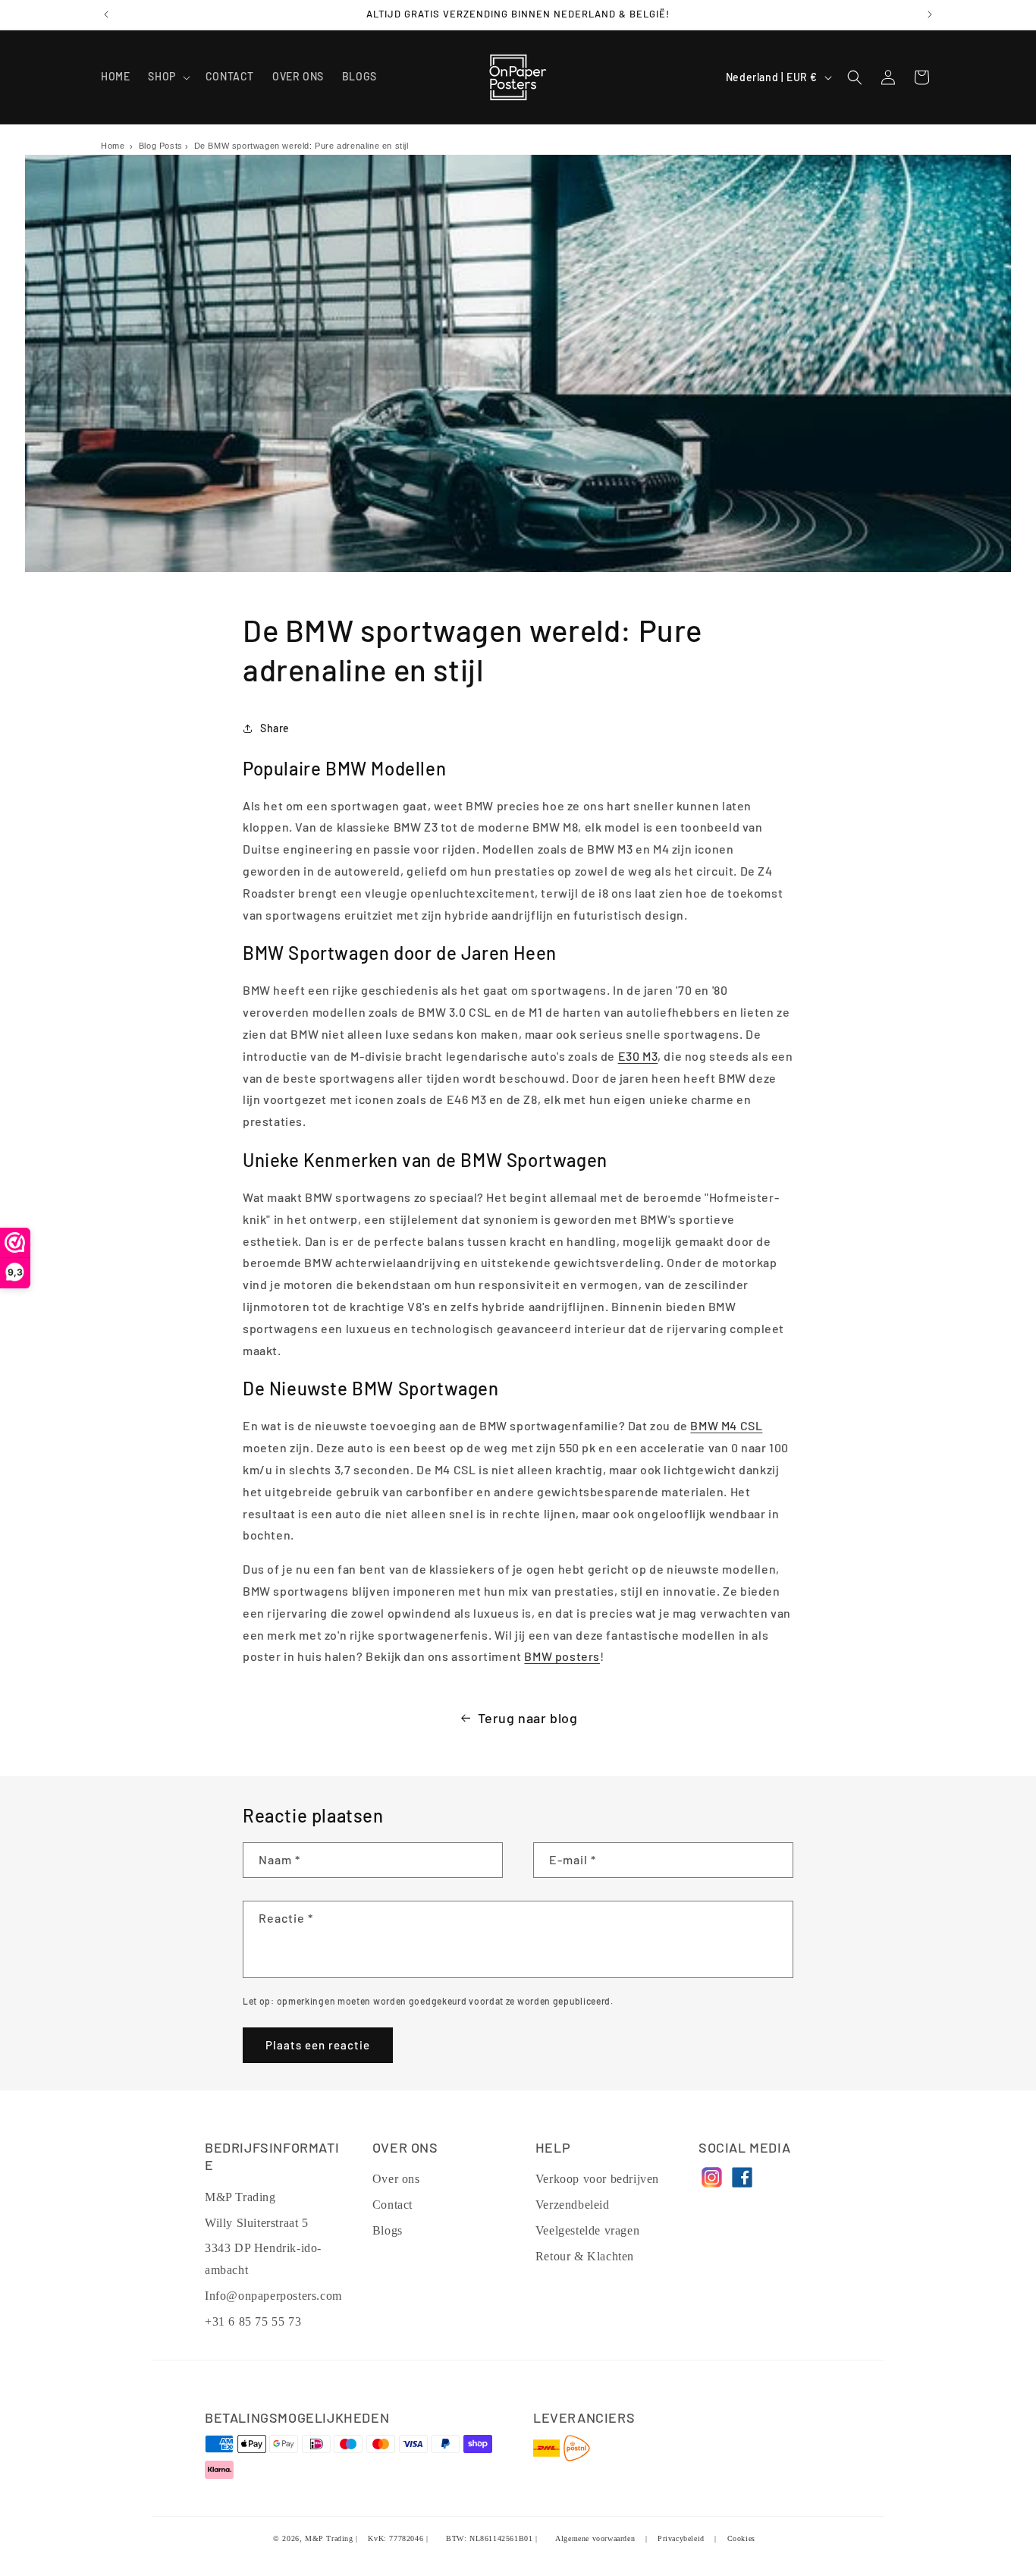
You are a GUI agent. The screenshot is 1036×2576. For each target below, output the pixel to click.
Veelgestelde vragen (587, 2230)
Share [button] (275, 728)
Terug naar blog (528, 1718)
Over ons (396, 2179)
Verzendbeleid (573, 2205)
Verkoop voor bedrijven (597, 2179)
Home (113, 146)
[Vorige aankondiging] (106, 14)
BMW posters (562, 1656)
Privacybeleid (681, 2538)
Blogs (388, 2230)
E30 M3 (638, 1056)
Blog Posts (161, 146)
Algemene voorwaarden (595, 2538)
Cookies (741, 2538)
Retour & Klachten (585, 2256)
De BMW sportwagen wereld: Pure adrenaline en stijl (301, 146)
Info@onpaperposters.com (273, 2296)
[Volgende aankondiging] (930, 14)
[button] (167, 77)
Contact (392, 2205)
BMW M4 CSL (726, 1425)
